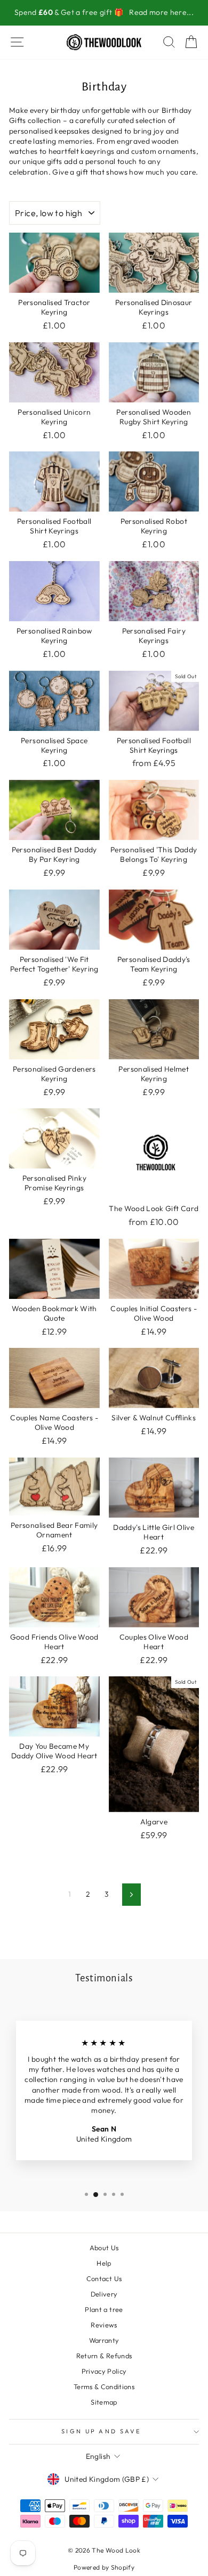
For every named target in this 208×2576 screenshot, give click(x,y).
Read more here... (161, 12)
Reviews (104, 2325)
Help (104, 2263)
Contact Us (104, 2278)
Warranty (104, 2340)
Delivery (104, 2294)
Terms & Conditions (104, 2386)
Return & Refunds (104, 2356)
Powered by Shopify (104, 2567)
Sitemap (104, 2402)
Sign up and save (101, 2431)
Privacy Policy (104, 2371)
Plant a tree (104, 2309)
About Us (104, 2248)
